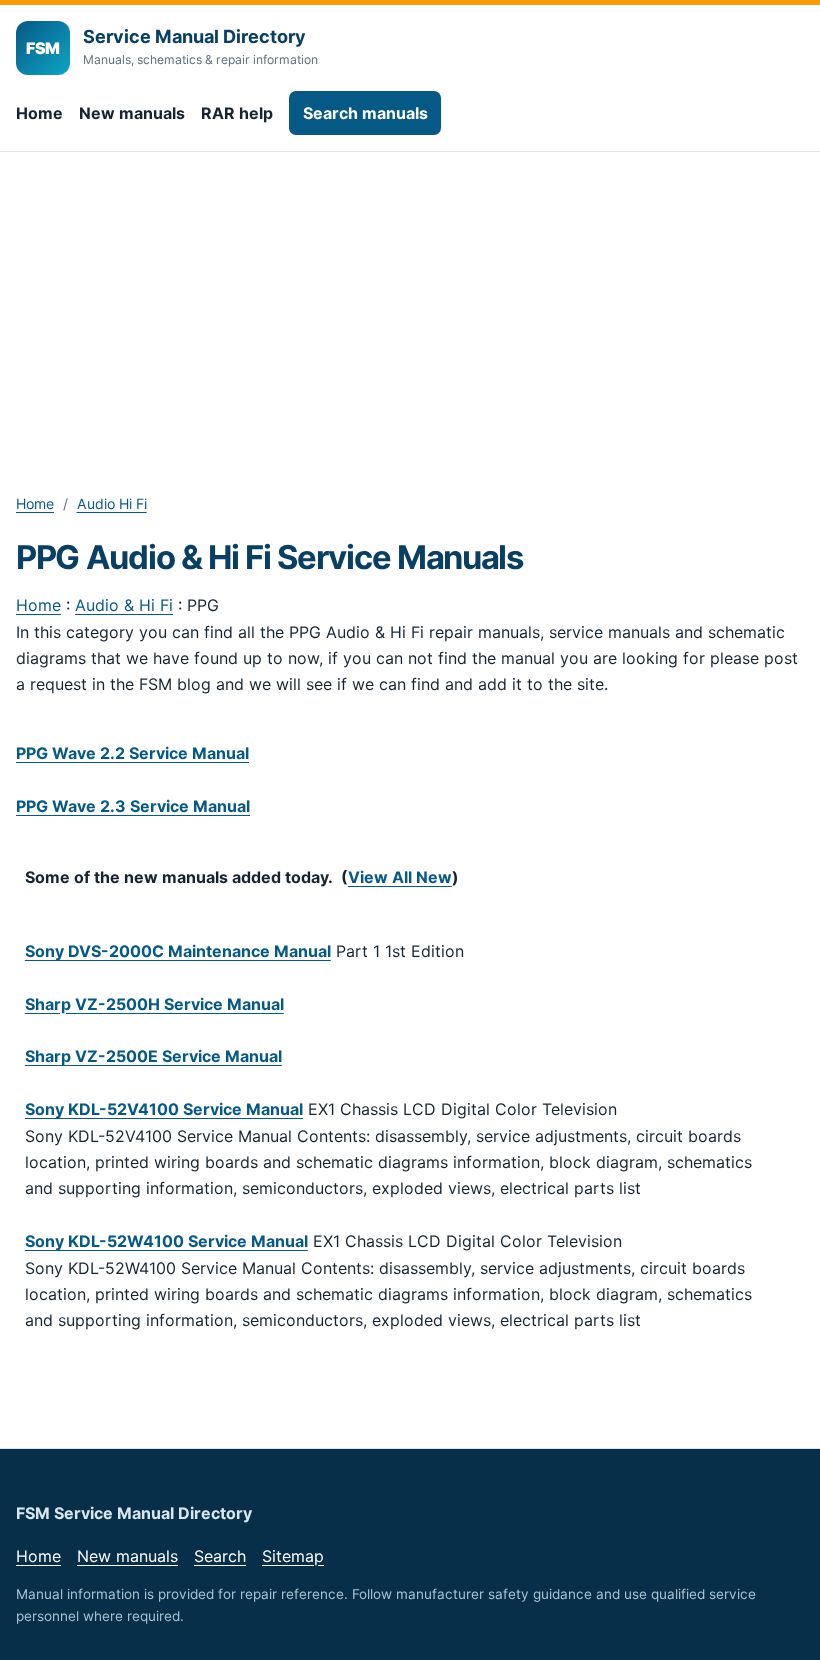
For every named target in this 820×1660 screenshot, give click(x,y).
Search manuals (365, 113)
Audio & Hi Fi (124, 605)
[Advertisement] (410, 302)
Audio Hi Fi (112, 503)
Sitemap (293, 1556)
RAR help (237, 113)
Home (39, 113)
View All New (400, 877)
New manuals (132, 113)
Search (220, 1556)
